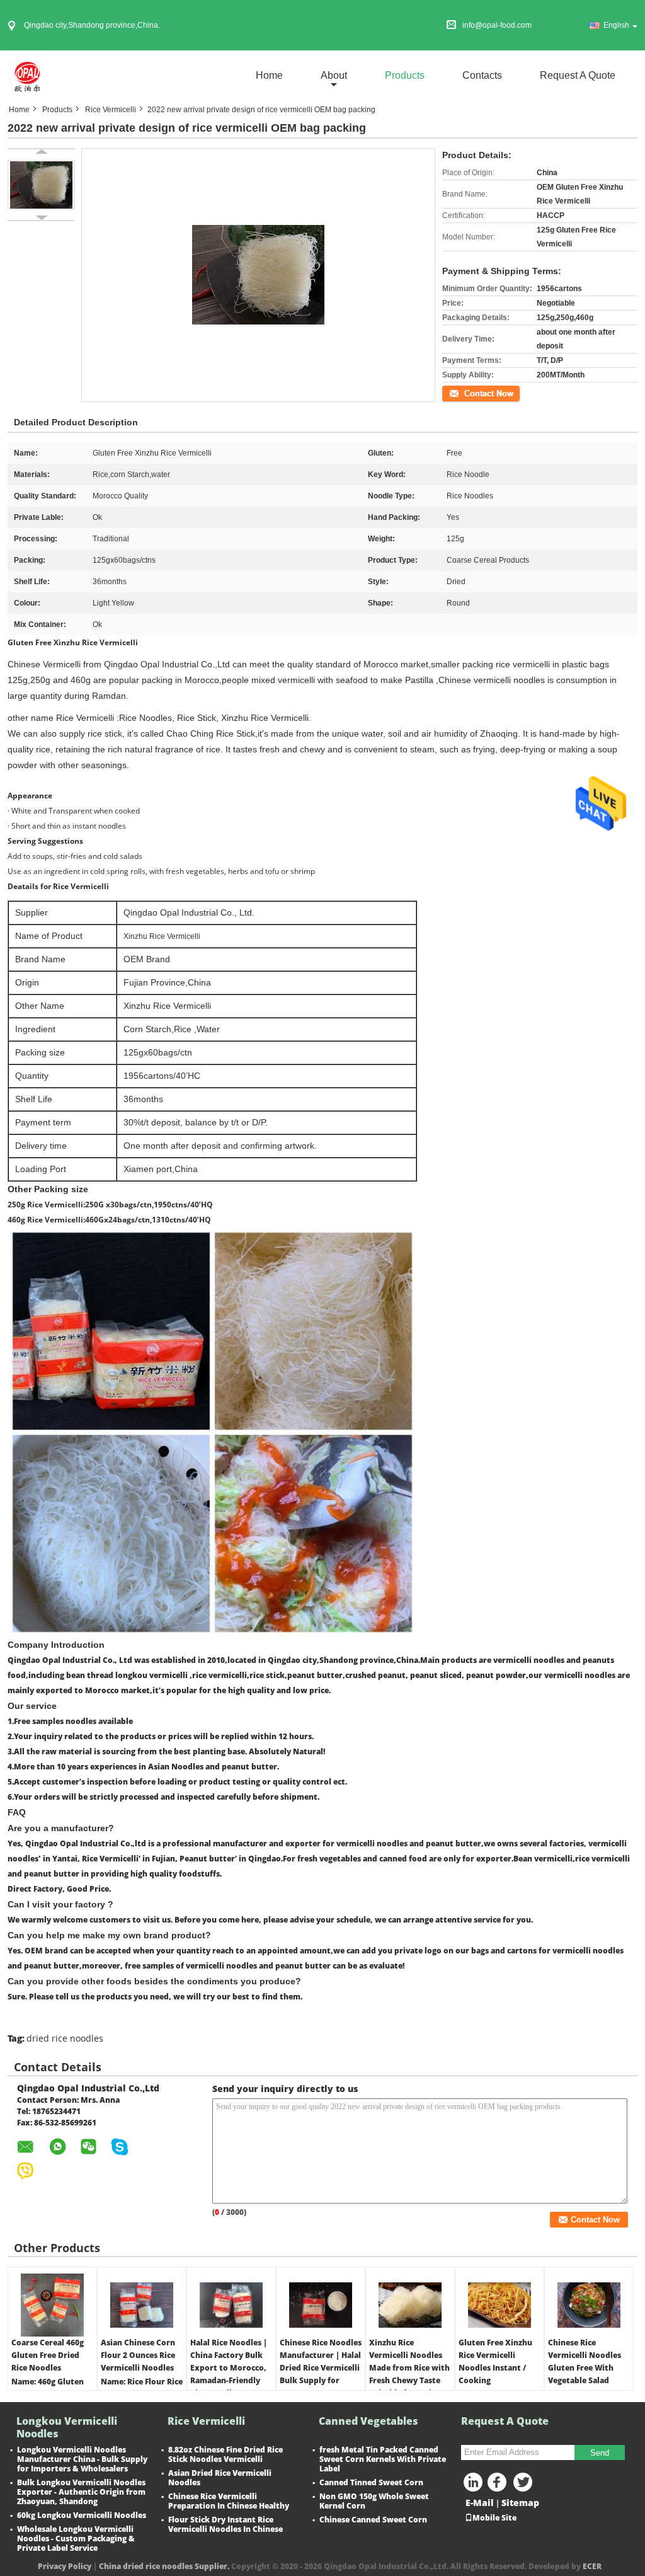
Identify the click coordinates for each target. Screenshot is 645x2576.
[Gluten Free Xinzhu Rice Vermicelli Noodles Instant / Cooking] (499, 2305)
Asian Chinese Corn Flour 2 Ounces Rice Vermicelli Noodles (138, 2355)
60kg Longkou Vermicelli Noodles (82, 2515)
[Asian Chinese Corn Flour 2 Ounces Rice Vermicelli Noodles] (142, 2305)
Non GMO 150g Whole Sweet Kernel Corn (374, 2501)
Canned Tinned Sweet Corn (371, 2482)
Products (405, 75)
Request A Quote (578, 75)
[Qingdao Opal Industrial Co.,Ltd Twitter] (524, 2485)
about (334, 75)
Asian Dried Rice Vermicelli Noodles (220, 2478)
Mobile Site (494, 2518)
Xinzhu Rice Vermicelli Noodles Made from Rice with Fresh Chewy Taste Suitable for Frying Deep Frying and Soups (409, 2380)
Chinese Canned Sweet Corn (373, 2520)
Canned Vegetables (368, 2421)
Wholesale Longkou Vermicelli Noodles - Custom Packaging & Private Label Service (76, 2539)
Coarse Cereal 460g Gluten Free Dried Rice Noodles (48, 2355)
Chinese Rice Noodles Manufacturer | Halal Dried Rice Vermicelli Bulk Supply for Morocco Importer (321, 2368)
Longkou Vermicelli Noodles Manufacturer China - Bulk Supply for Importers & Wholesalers (82, 2459)
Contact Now (464, 393)
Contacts (482, 75)
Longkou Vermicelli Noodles (67, 2427)
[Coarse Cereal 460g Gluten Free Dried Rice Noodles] (52, 2305)
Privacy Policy (65, 2566)
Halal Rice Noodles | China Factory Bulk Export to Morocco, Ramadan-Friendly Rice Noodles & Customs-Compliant (229, 2374)
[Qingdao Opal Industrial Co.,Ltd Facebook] (499, 2485)
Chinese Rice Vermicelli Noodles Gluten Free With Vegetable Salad (585, 2361)
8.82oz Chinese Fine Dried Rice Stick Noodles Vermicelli (225, 2454)
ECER (592, 2566)
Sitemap (520, 2503)
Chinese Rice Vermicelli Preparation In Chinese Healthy (229, 2501)
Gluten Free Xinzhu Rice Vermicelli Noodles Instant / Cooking (495, 2361)
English (616, 25)
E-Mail (480, 2503)
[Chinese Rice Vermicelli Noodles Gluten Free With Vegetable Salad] (589, 2305)
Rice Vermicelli (111, 110)
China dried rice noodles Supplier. (165, 2566)
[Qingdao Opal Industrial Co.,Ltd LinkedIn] (474, 2485)
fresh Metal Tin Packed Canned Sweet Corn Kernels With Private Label (383, 2459)
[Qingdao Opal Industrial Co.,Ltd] (26, 75)
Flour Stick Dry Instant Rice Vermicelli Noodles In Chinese (225, 2524)
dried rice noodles (65, 2038)
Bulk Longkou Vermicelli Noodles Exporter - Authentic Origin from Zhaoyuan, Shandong (81, 2492)
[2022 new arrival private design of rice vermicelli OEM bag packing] (41, 185)
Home (269, 75)
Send (600, 2453)
